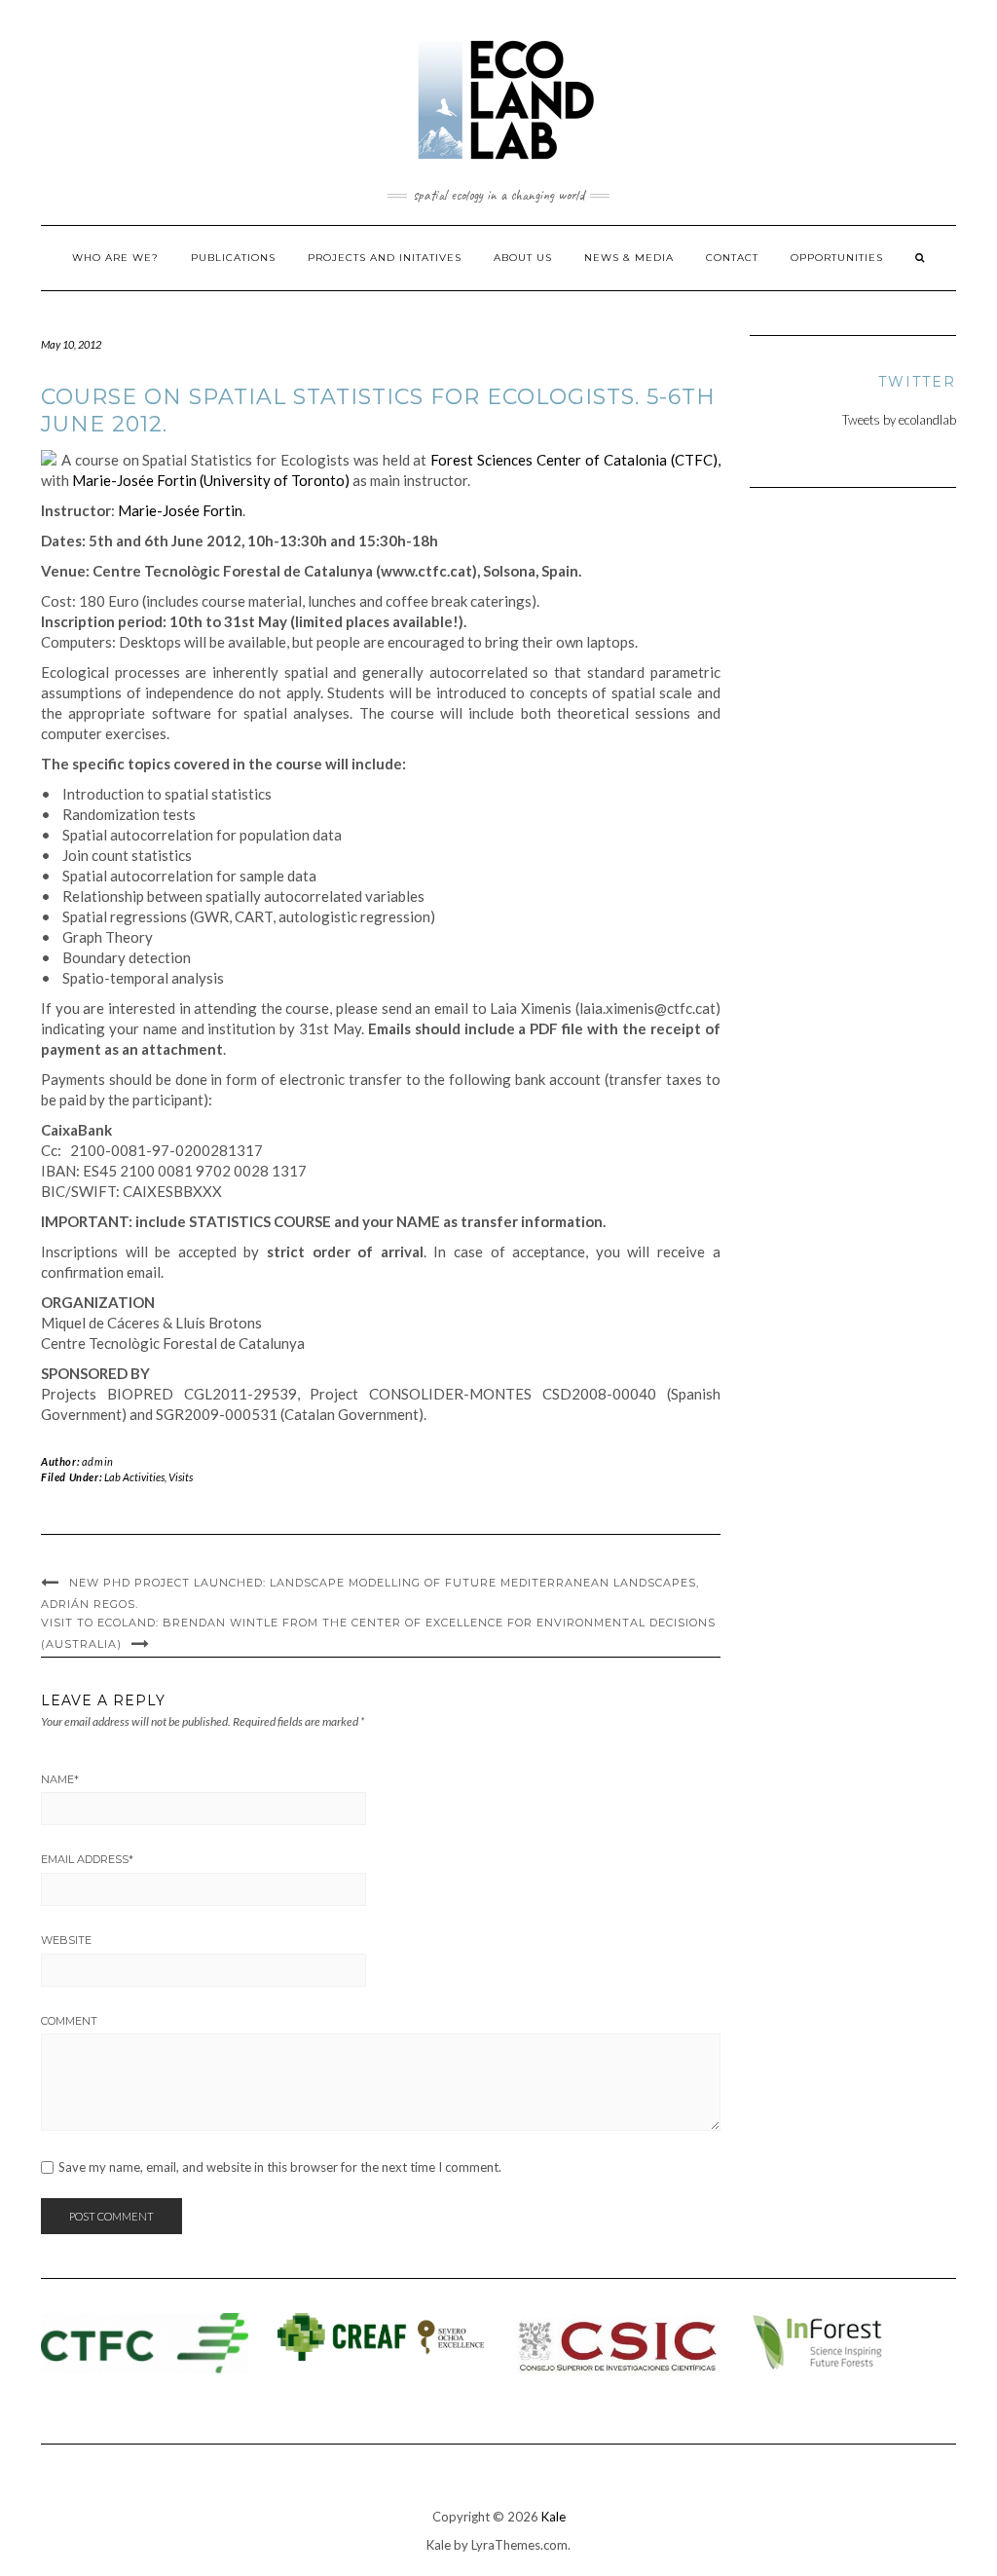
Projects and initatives (385, 258)
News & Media (629, 258)
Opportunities (837, 258)
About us (523, 258)
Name (60, 1779)
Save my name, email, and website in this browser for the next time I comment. (280, 2167)
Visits (181, 1477)
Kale (554, 2517)
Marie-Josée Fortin (180, 510)
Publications (233, 258)
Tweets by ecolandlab (899, 420)
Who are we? (115, 258)
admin (98, 1461)
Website (66, 1940)
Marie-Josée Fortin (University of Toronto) (211, 480)
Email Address (87, 1859)
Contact (732, 258)
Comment (69, 2021)
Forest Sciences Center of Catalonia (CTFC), (575, 460)
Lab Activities (134, 1477)
